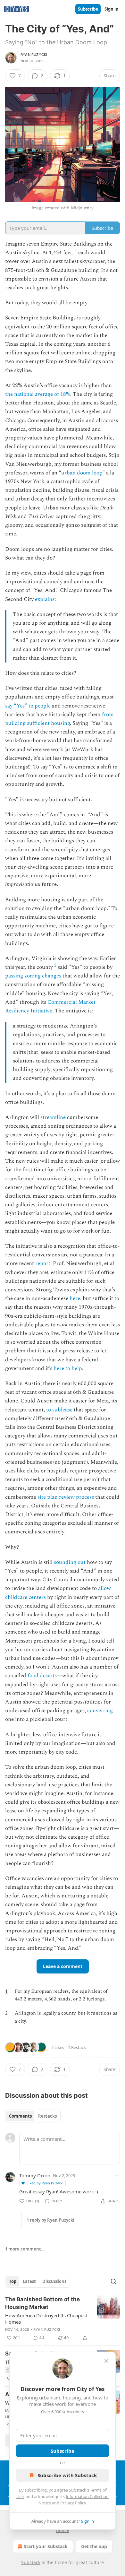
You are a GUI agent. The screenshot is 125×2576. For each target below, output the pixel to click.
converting (100, 1711)
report (43, 1263)
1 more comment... (25, 2249)
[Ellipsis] (117, 2175)
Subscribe (88, 9)
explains (45, 599)
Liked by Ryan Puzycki (45, 2183)
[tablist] (33, 2116)
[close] (106, 2361)
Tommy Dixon (35, 2175)
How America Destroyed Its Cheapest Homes (46, 2319)
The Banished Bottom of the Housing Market (42, 2303)
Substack (31, 2562)
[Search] (113, 2281)
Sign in (112, 9)
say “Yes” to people (28, 706)
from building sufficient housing (59, 719)
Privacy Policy (73, 2503)
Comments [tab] (20, 2116)
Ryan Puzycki (34, 55)
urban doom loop (82, 473)
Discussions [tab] (54, 2281)
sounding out (70, 1562)
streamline (53, 1117)
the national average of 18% (38, 394)
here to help (68, 1368)
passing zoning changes (33, 976)
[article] (63, 2319)
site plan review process (66, 1497)
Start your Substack (46, 2546)
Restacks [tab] (47, 2116)
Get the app (94, 2546)
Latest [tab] (29, 2281)
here (75, 1298)
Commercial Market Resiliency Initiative (50, 1006)
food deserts (42, 1676)
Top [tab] (13, 2281)
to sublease (59, 1410)
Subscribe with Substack (67, 2475)
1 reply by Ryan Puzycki (50, 2220)
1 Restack (77, 2047)
